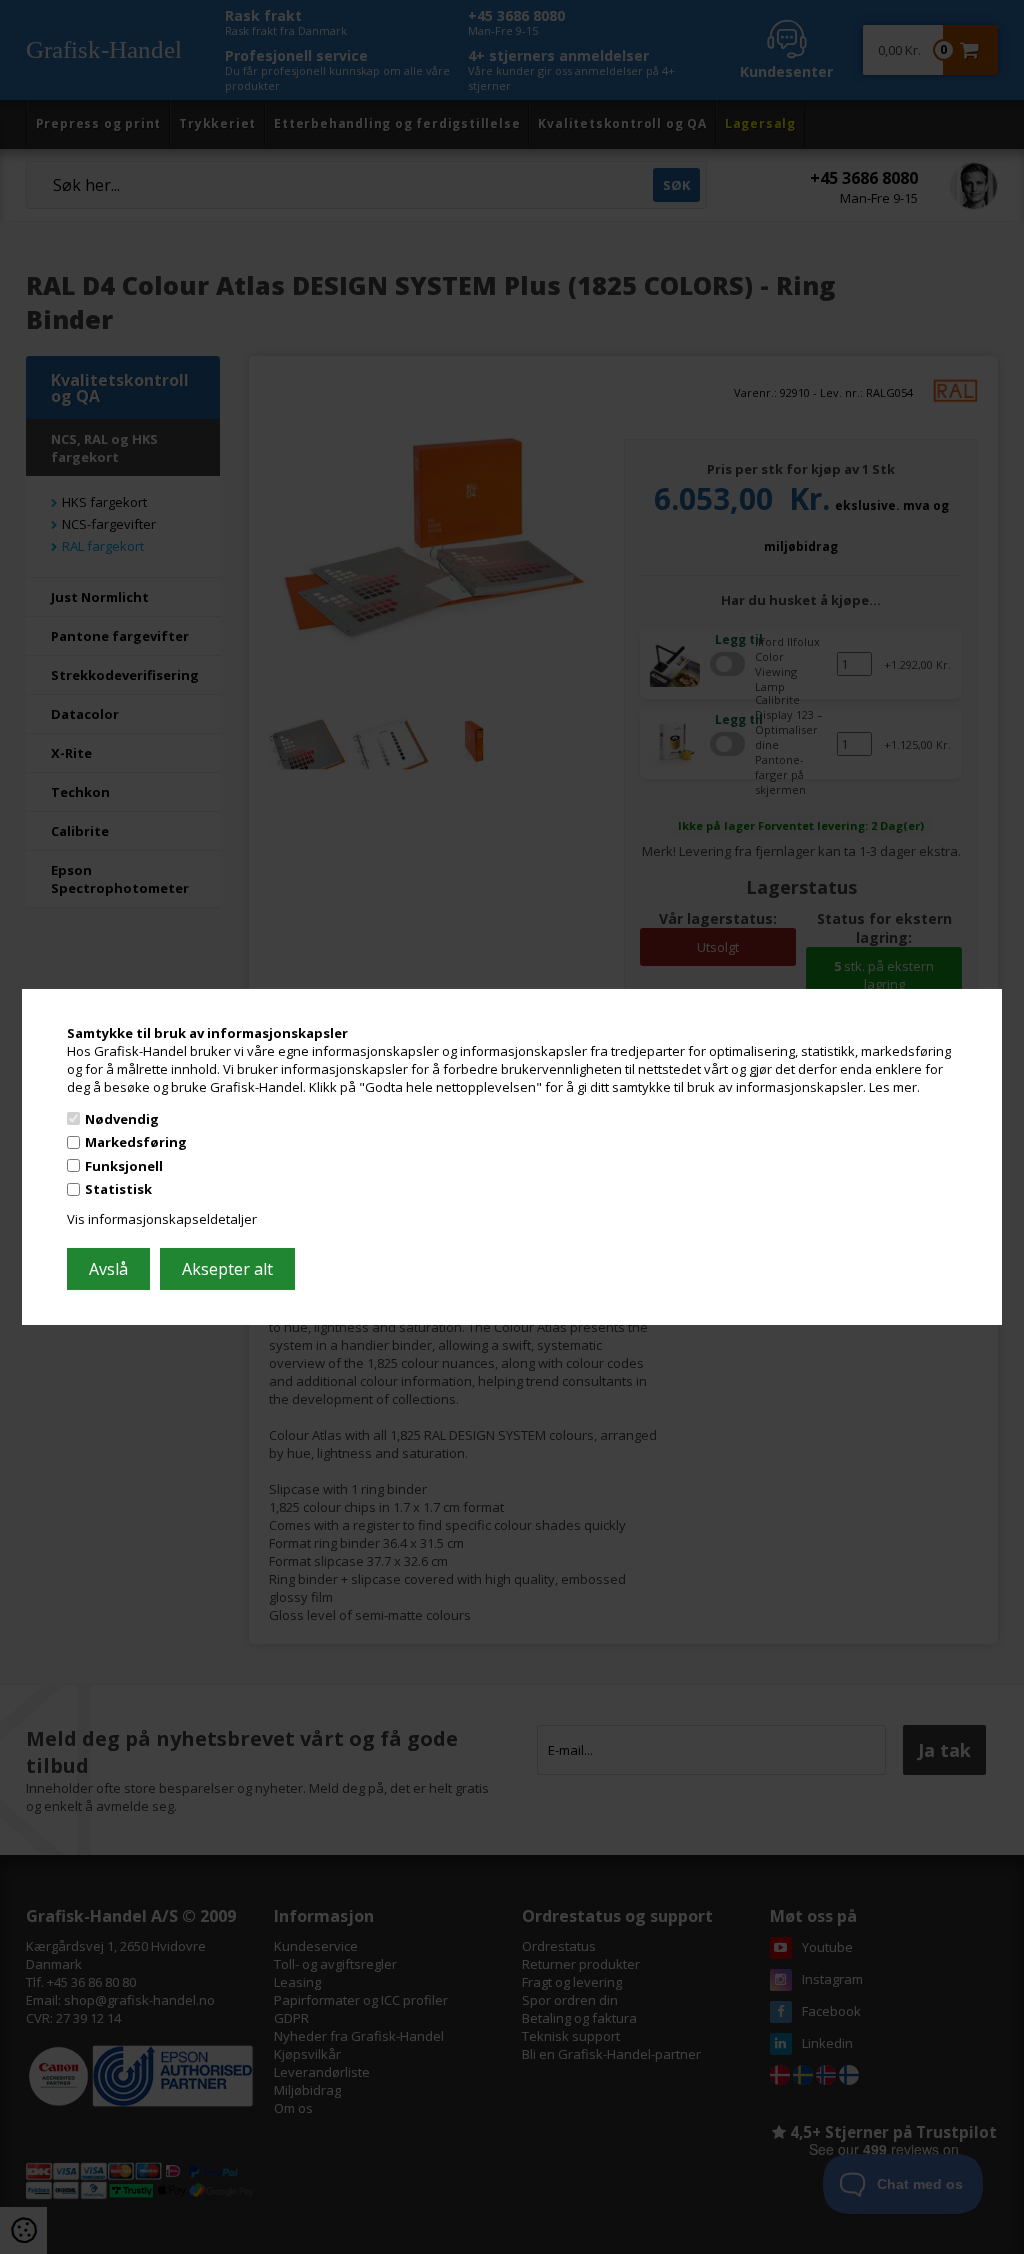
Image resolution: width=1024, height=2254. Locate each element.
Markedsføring (136, 1142)
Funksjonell (124, 1166)
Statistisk (118, 1189)
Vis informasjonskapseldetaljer (162, 1219)
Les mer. (894, 1087)
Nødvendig (122, 1118)
